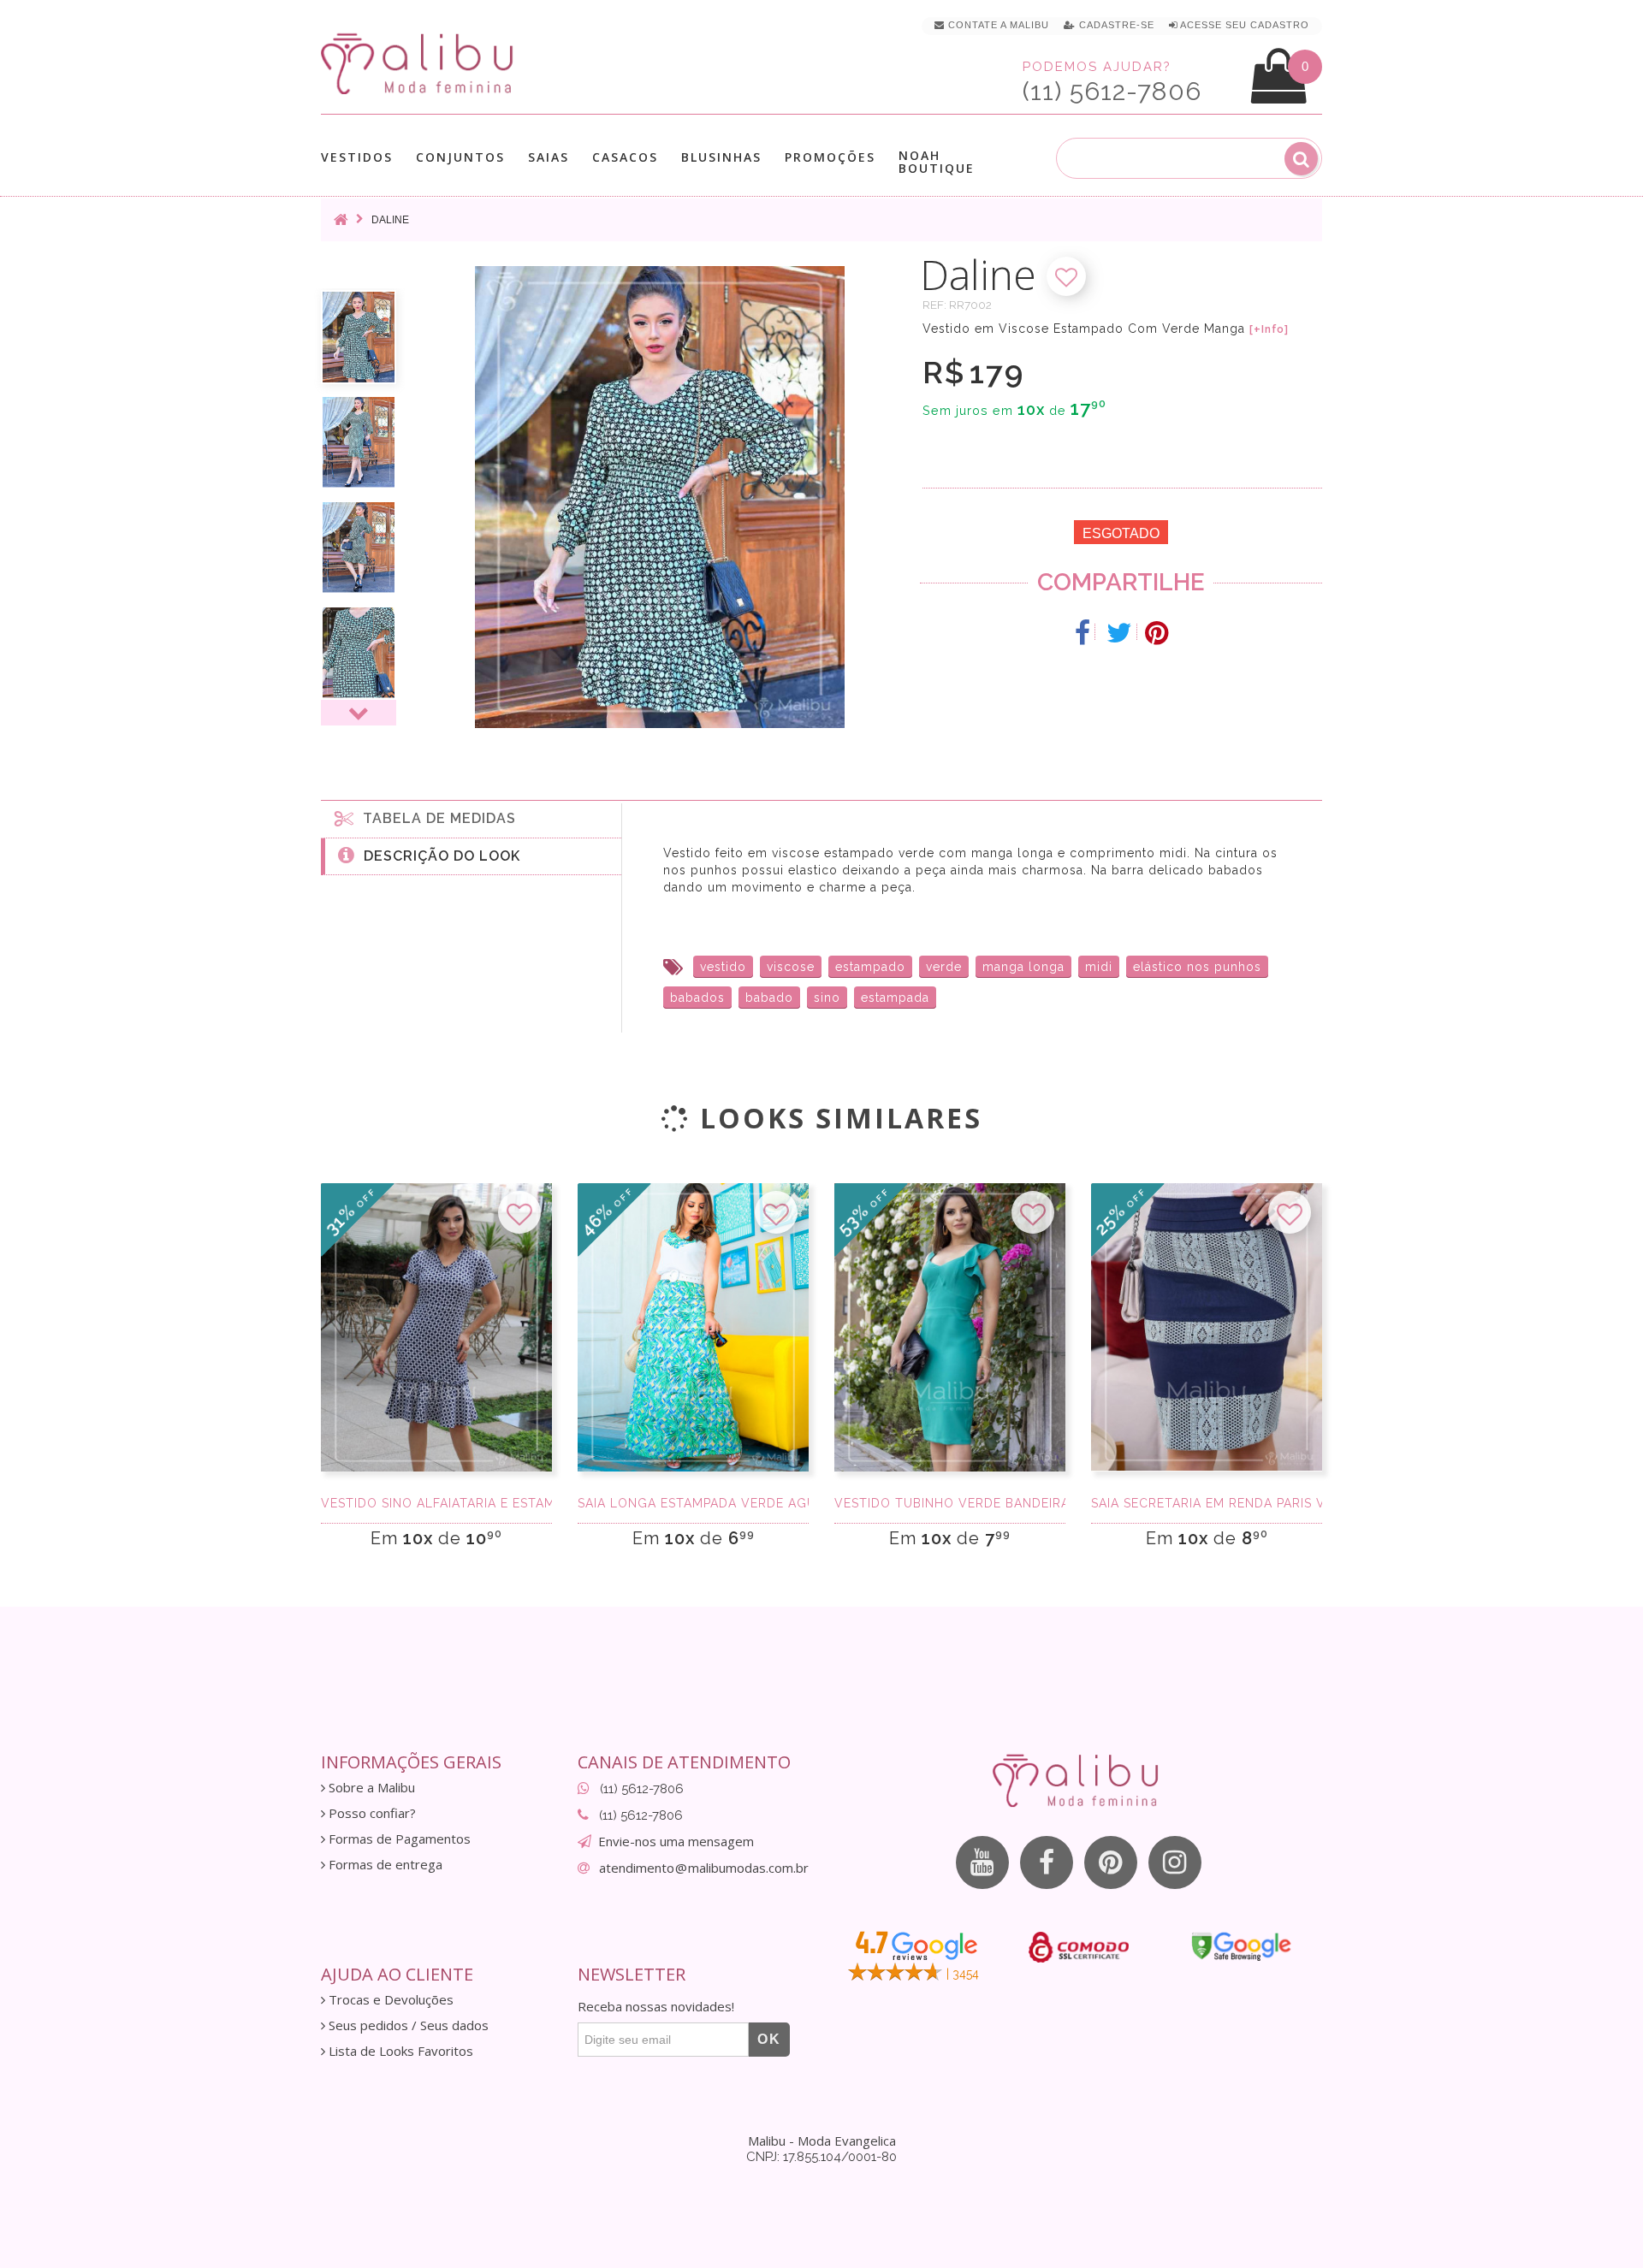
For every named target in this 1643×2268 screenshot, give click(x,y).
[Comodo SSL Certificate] (1079, 1947)
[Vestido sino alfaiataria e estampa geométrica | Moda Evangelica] (436, 1328)
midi (1099, 967)
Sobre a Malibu (370, 1788)
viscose (791, 967)
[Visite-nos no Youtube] (982, 1862)
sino (827, 998)
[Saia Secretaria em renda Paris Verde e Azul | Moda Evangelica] (1207, 1328)
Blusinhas (721, 158)
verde (944, 967)
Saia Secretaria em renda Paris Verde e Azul (1207, 1503)
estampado (870, 967)
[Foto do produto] (359, 337)
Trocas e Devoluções (389, 2000)
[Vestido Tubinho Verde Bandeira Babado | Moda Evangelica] (950, 1328)
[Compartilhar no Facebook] (1083, 633)
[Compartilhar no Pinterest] (1157, 633)
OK (769, 2039)
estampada (895, 998)
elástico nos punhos (1197, 967)
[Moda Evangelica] (420, 63)
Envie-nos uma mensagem (676, 1841)
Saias (549, 158)
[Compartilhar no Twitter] (1120, 633)
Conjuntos (460, 158)
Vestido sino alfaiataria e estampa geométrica (436, 1503)
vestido (723, 967)
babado (769, 998)
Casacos (625, 158)
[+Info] (1269, 329)
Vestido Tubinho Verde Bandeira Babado (950, 1503)
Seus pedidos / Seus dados (407, 2025)
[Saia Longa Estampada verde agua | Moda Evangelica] (693, 1328)
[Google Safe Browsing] (1241, 1946)
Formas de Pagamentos (398, 1839)
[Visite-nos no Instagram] (1175, 1862)
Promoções (830, 157)
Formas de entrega (384, 1865)
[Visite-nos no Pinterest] (1111, 1862)
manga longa (1023, 967)
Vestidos (357, 158)
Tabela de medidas (435, 818)
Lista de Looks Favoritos (399, 2051)
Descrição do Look (438, 856)
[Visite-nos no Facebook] (1047, 1862)
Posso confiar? (371, 1813)
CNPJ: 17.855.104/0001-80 (821, 2157)
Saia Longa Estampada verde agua (693, 1503)
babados (697, 998)
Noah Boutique (937, 162)
